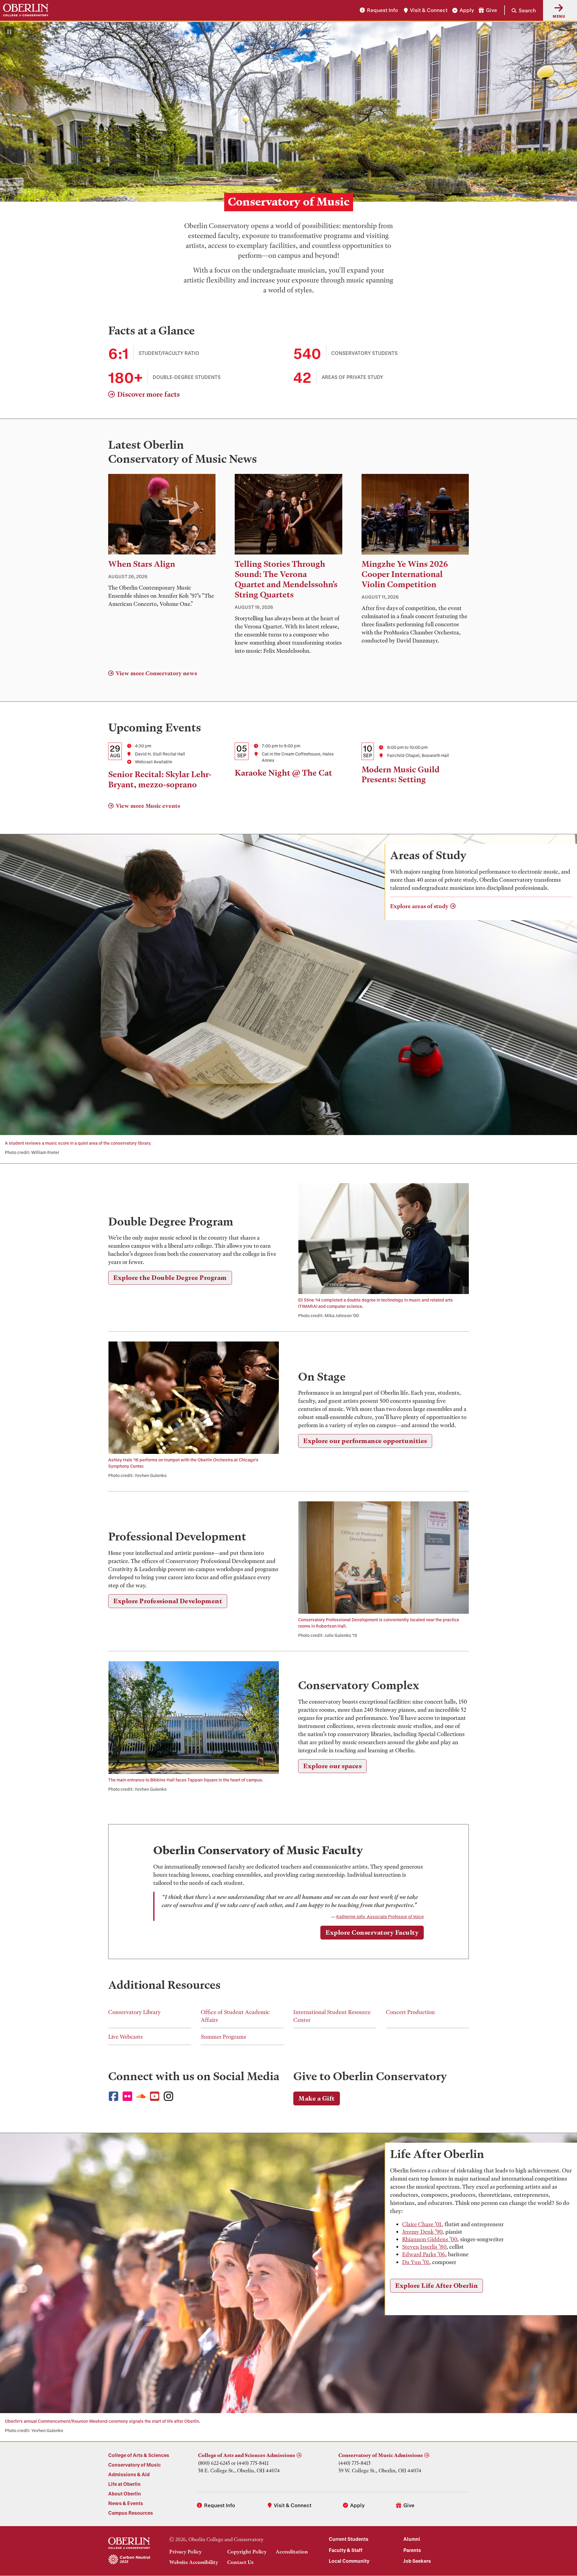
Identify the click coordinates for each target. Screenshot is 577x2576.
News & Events (126, 2503)
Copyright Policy (247, 2552)
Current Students (349, 2539)
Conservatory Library (134, 2012)
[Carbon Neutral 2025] (129, 2560)
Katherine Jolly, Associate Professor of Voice (380, 1917)
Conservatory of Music (134, 2465)
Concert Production (410, 2012)
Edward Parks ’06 (424, 2254)
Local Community (349, 2561)
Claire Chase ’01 (422, 2224)
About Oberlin (125, 2494)
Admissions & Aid (129, 2474)
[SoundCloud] (143, 2096)
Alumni (412, 2539)
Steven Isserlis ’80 (424, 2247)
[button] (520, 10)
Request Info (382, 10)
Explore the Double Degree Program (170, 1278)
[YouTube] (156, 2097)
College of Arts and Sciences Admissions (247, 2455)
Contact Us (240, 2562)
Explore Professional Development (168, 1601)
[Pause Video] (9, 32)
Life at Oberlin (124, 2484)
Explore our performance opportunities (365, 1441)
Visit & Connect (429, 10)
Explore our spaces (332, 1766)
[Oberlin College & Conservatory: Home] (26, 10)
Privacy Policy (185, 2552)
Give (492, 10)
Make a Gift (317, 2098)
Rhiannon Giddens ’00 (430, 2239)
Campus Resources (131, 2513)
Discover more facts (148, 394)
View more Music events (148, 806)
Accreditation (292, 2552)
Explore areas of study (419, 906)
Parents (412, 2550)
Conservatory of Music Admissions (381, 2455)
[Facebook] (115, 2097)
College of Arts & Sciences (139, 2455)
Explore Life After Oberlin (437, 2286)
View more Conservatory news (156, 673)
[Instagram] (170, 2097)
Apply (467, 10)
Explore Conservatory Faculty (372, 1932)
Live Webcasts (125, 2037)
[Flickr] (129, 2097)
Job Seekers (417, 2561)
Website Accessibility (194, 2562)
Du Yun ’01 (416, 2262)
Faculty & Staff (346, 2550)
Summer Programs (223, 2037)
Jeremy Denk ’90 (422, 2232)
